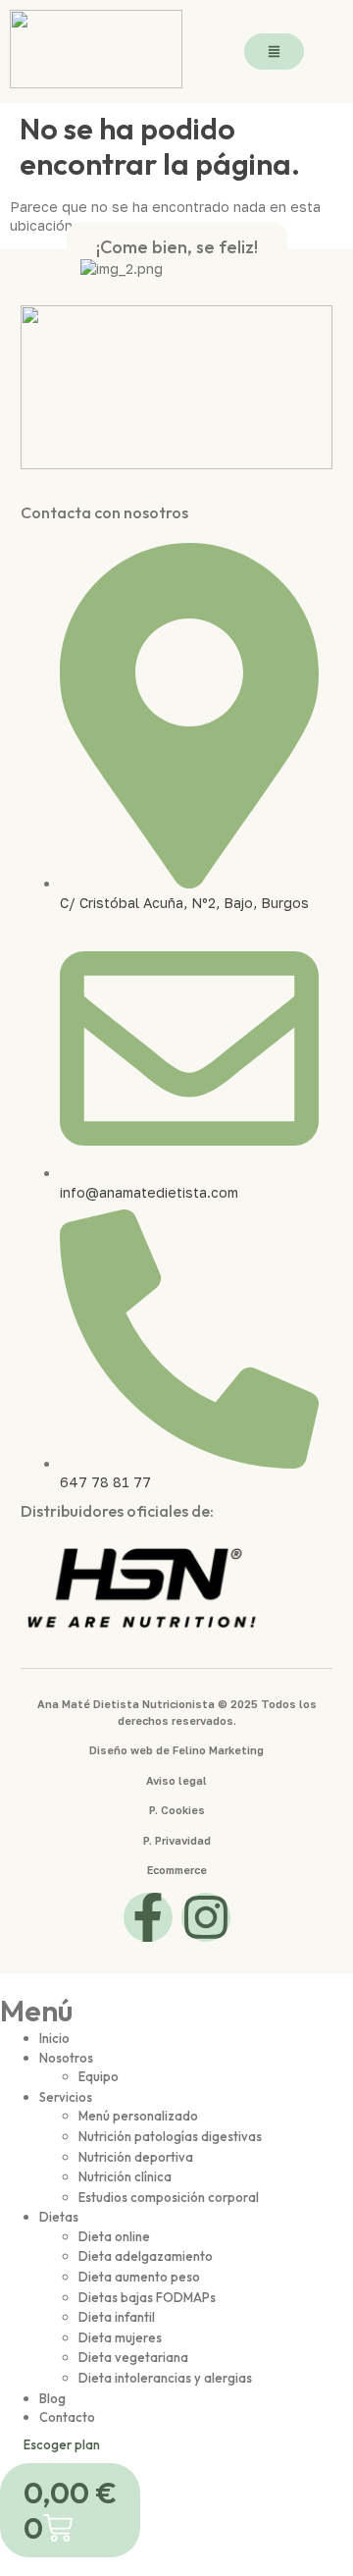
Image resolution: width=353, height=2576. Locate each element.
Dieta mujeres (120, 2337)
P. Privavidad (177, 1840)
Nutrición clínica (125, 2176)
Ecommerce (177, 1870)
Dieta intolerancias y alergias (165, 2378)
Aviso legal (176, 1780)
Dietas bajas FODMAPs (147, 2297)
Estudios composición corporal (169, 2197)
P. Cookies (177, 1810)
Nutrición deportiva (136, 2157)
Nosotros (66, 2058)
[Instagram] (206, 1917)
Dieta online (114, 2236)
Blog (52, 2398)
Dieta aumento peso (139, 2277)
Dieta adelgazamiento (146, 2256)
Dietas (59, 2217)
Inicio (54, 2038)
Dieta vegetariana (133, 2357)
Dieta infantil (117, 2317)
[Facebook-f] (148, 1917)
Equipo (99, 2076)
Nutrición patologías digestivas (170, 2136)
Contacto (67, 2417)
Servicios (66, 2097)
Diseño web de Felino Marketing (176, 1750)
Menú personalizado (138, 2116)
